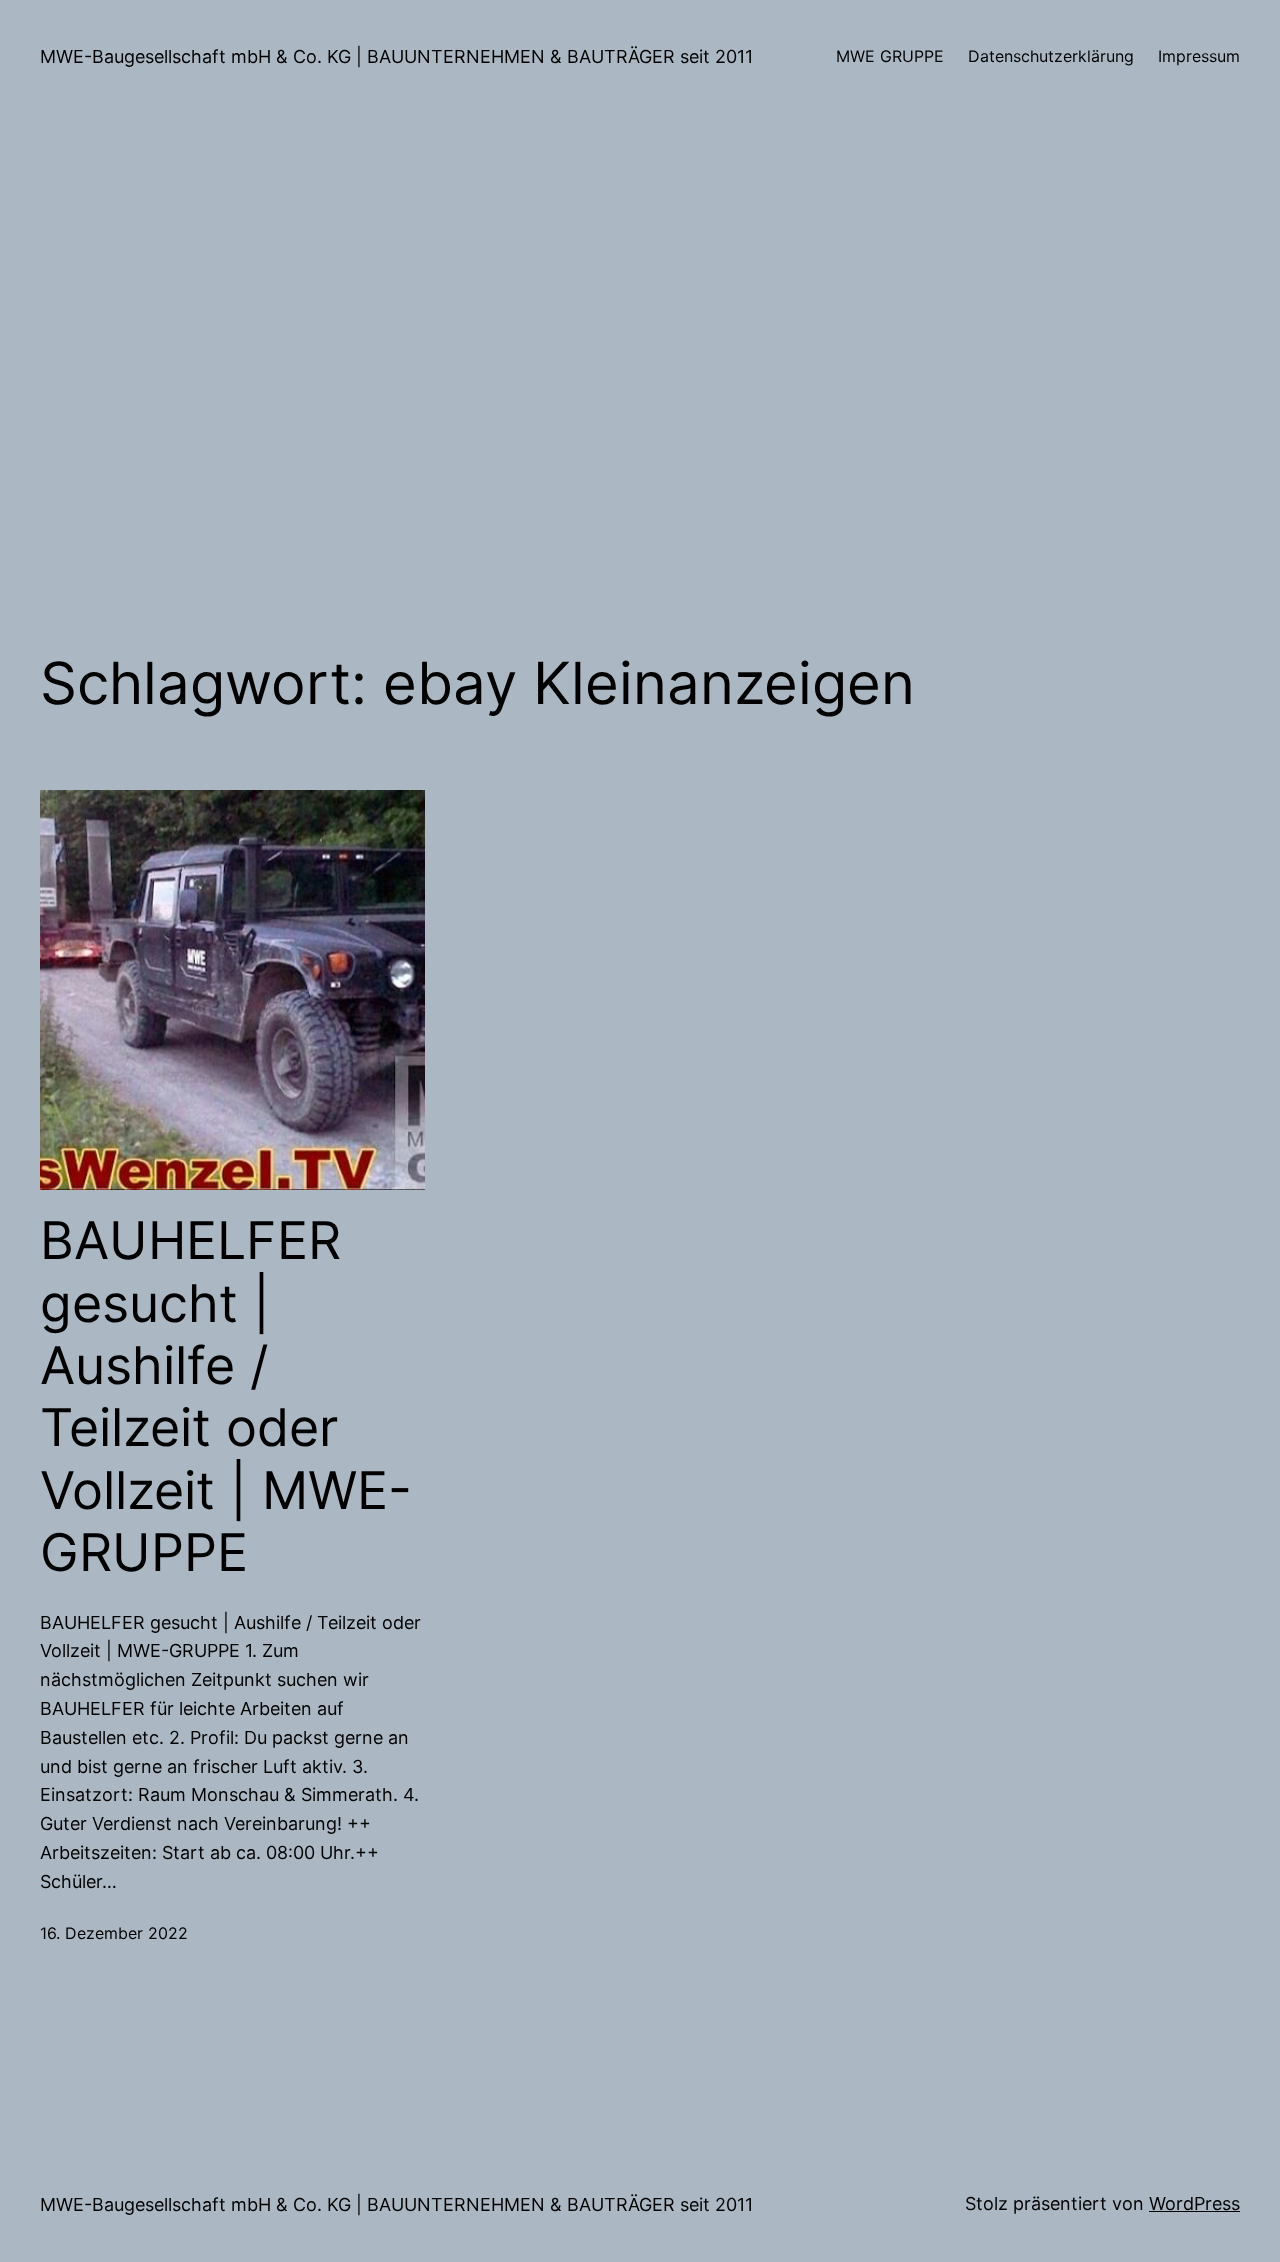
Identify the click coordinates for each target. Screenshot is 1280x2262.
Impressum (1199, 56)
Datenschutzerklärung (1051, 56)
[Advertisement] (640, 381)
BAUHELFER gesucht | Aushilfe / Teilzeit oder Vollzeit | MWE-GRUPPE (226, 1397)
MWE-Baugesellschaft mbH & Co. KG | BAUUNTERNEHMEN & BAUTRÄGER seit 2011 (396, 56)
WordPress (1194, 2203)
